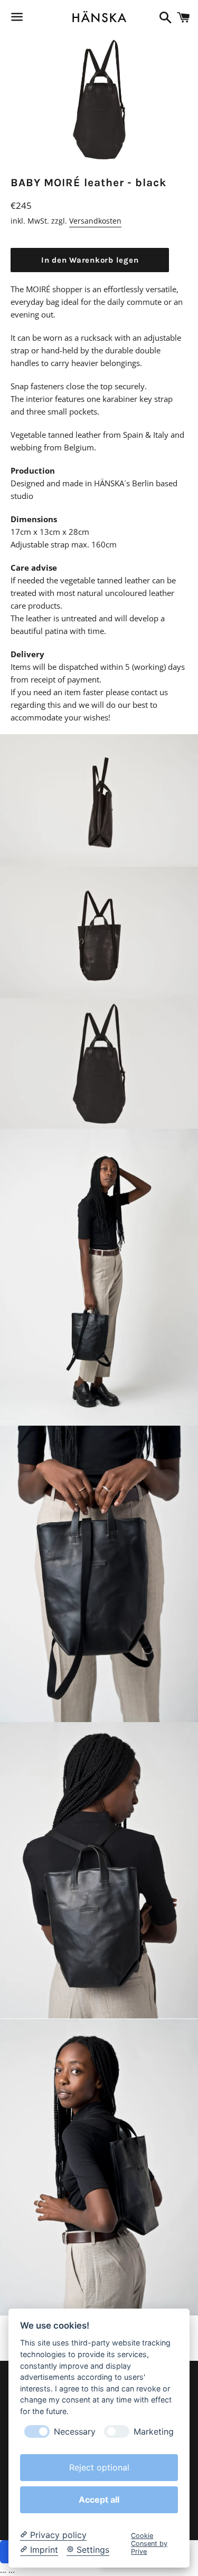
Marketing (154, 2432)
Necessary (75, 2432)
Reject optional (99, 2467)
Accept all (99, 2500)
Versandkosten (95, 221)
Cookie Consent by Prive (149, 2544)
